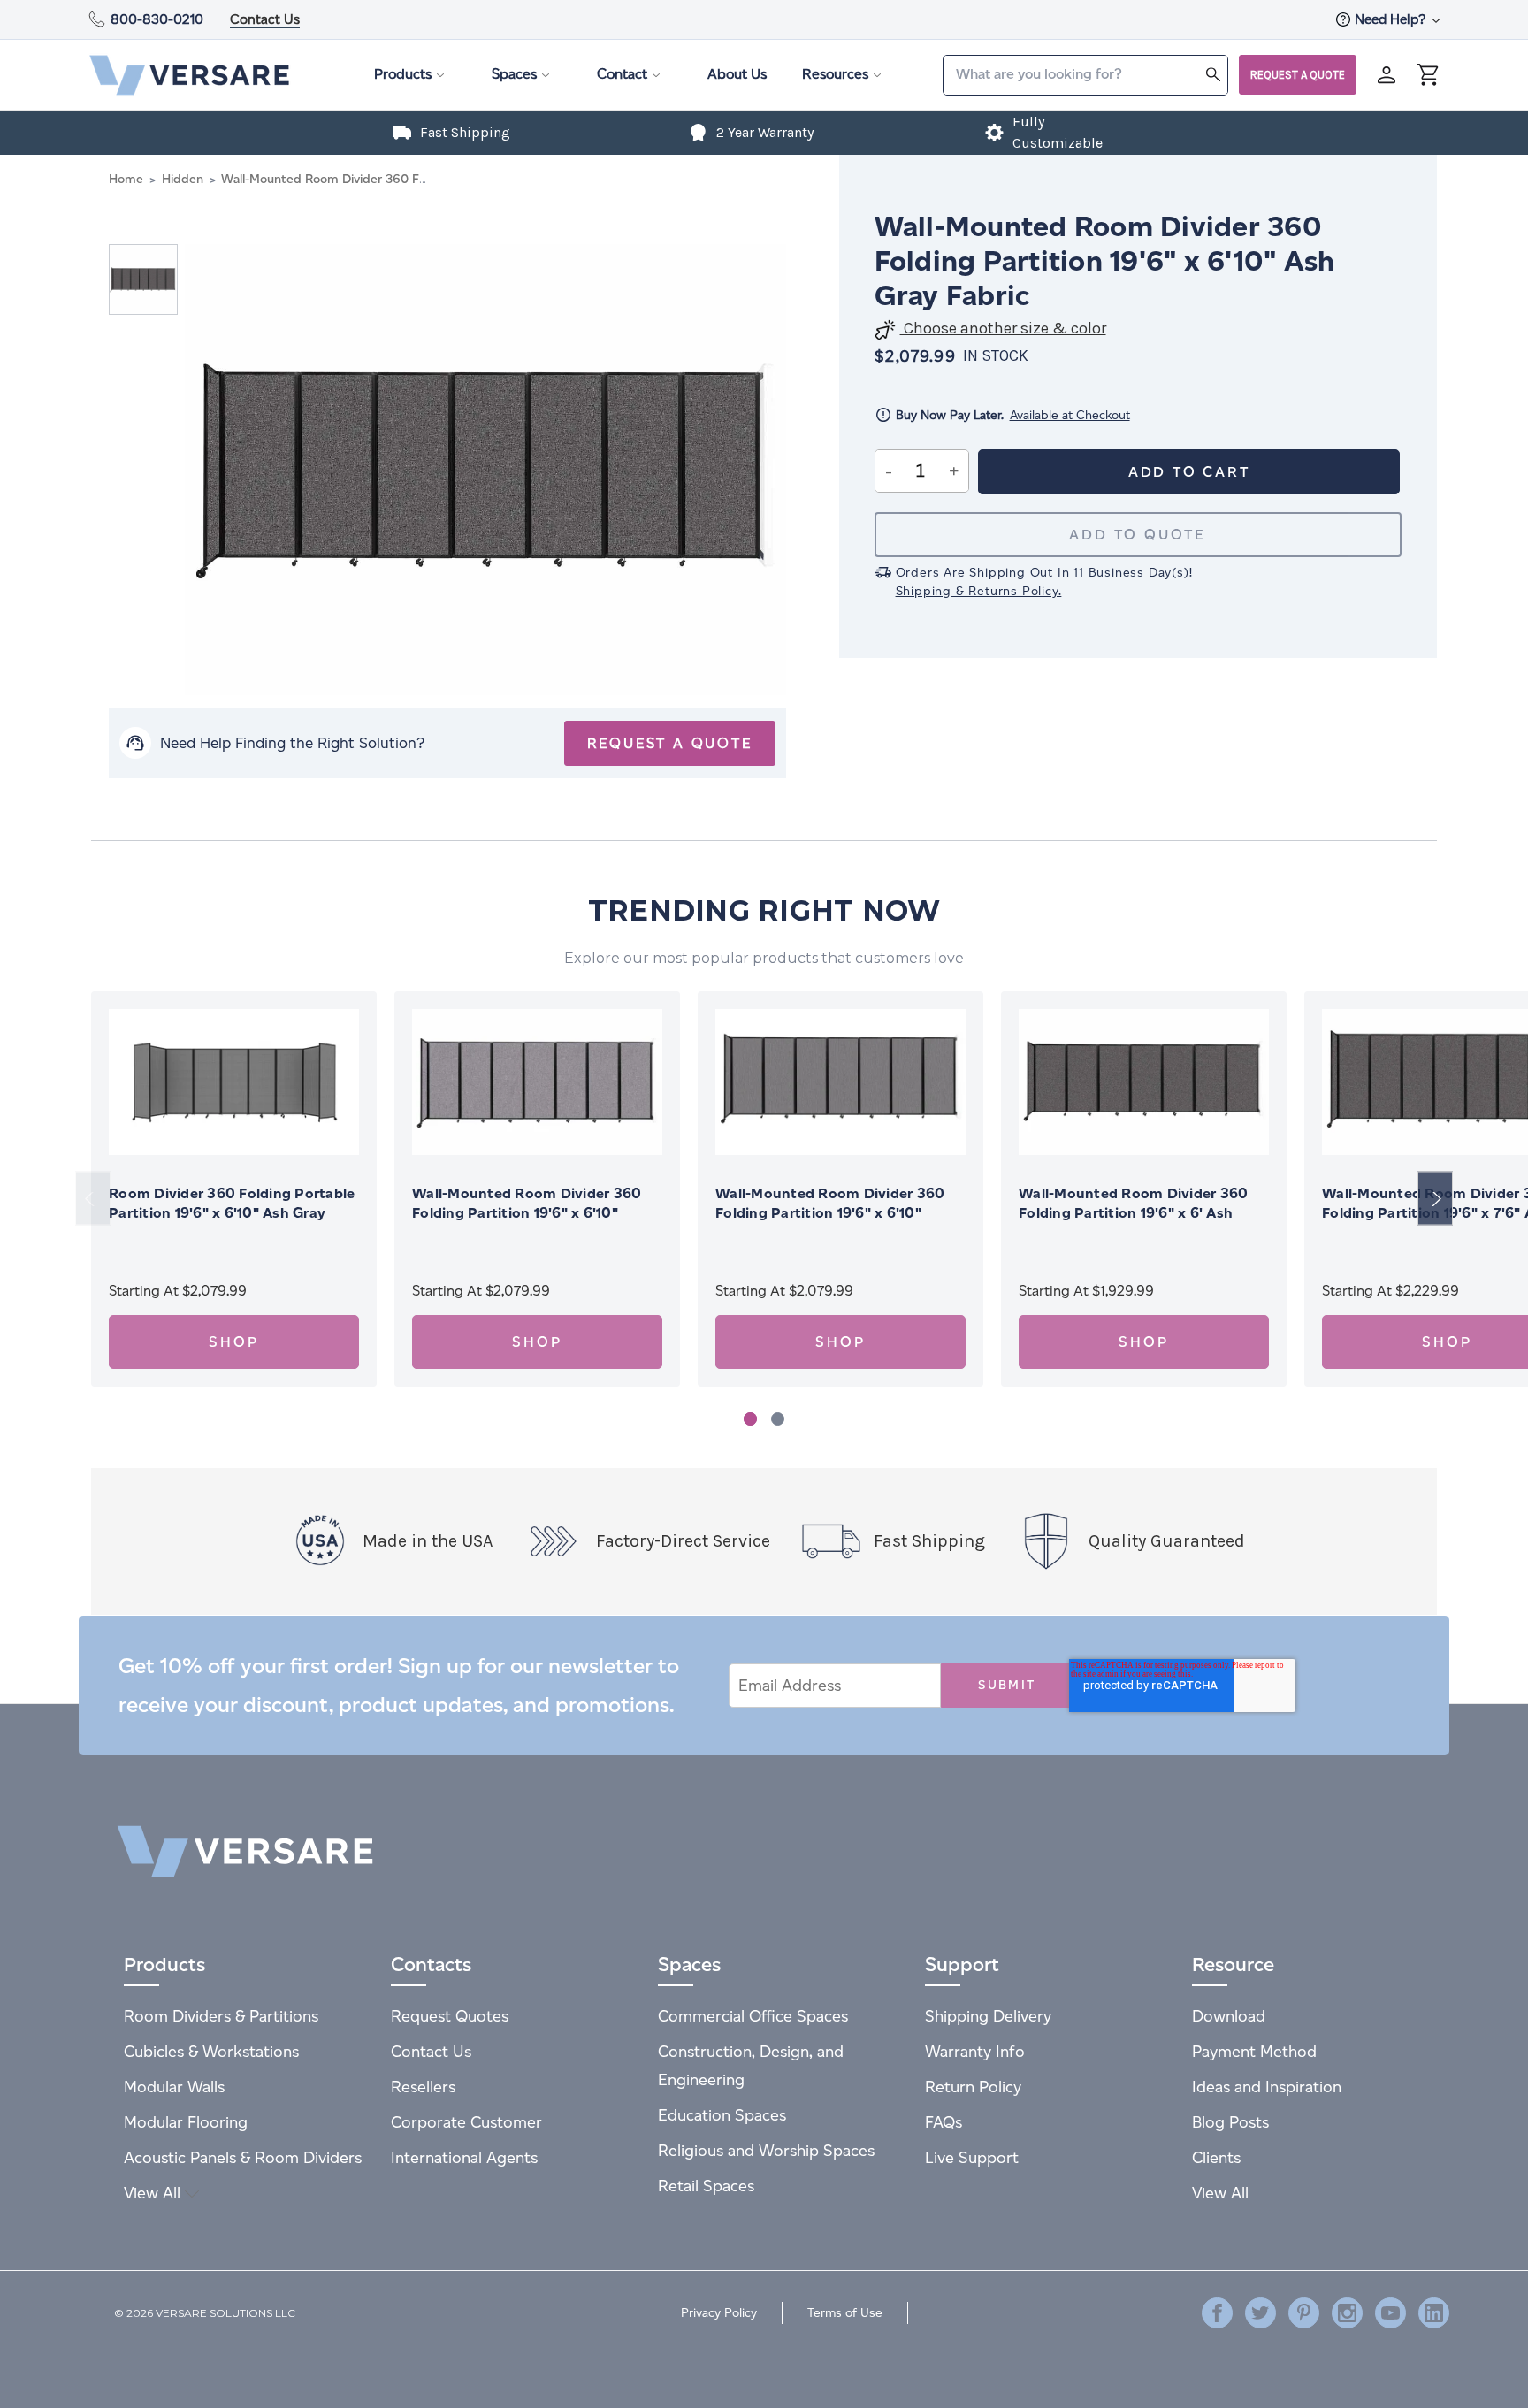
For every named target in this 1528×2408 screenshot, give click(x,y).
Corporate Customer (466, 2122)
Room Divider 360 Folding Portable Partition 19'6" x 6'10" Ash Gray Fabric (232, 1213)
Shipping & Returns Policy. (979, 591)
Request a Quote (1298, 75)
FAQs (944, 2122)
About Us (737, 74)
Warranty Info (975, 2051)
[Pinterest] (1304, 2313)
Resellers (423, 2087)
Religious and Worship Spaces (766, 2150)
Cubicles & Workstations (211, 2051)
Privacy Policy (719, 2313)
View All (154, 2193)
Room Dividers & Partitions (221, 2016)
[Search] (1213, 74)
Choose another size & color (1003, 329)
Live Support (972, 2157)
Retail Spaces (706, 2186)
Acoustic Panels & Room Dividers (243, 2157)
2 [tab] (778, 1419)
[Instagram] (1347, 2313)
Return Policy (973, 2087)
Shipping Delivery (988, 2016)
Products (403, 74)
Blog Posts (1230, 2122)
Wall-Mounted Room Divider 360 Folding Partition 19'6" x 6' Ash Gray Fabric (1133, 1213)
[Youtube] (1390, 2313)
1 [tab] (750, 1419)
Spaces (514, 74)
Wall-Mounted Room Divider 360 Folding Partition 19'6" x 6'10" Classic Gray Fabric (527, 1213)
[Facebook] (1217, 2313)
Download (1229, 2016)
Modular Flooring (186, 2122)
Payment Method (1254, 2051)
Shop (233, 1342)
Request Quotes (450, 2016)
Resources (835, 74)
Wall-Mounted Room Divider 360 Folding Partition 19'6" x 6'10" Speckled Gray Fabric (830, 1213)
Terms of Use (845, 2313)
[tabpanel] (234, 1189)
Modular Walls (174, 2087)
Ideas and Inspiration (1267, 2087)
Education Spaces (722, 2115)
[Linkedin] (1434, 2313)
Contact (622, 74)
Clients (1216, 2157)
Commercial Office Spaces (753, 2016)
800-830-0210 (157, 19)
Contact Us (265, 19)
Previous (93, 1199)
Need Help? (1392, 19)
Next (1435, 1199)
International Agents (464, 2157)
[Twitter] (1261, 2313)
